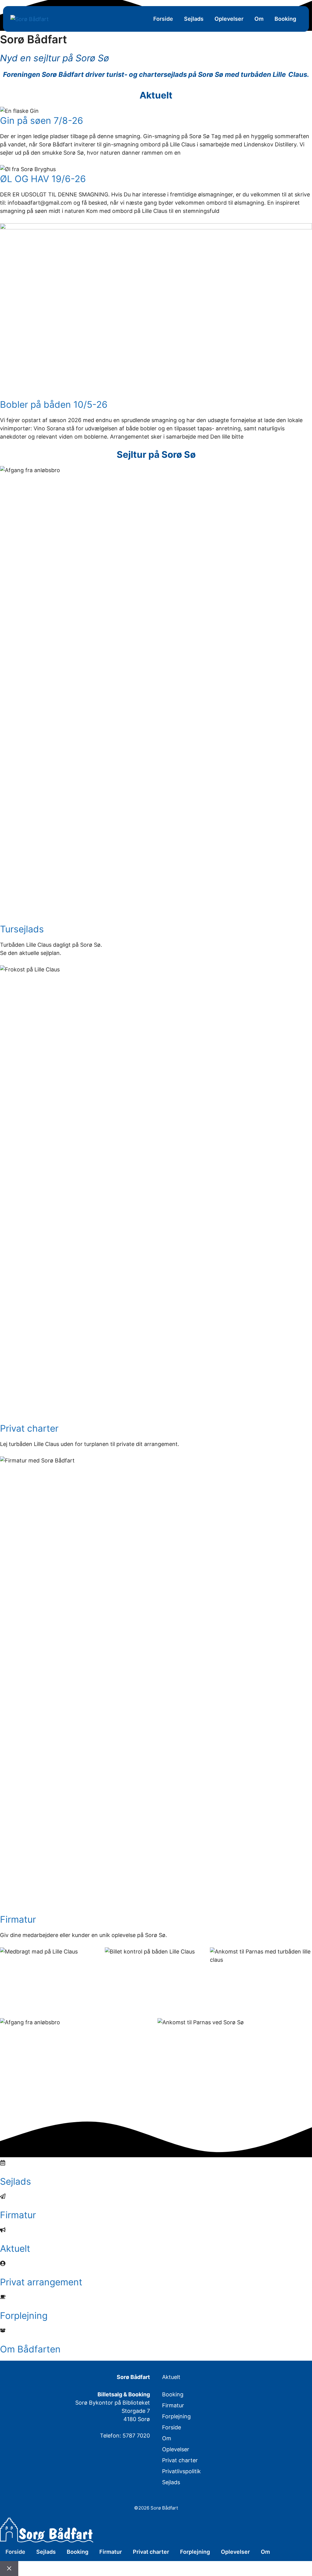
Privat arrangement (41, 2282)
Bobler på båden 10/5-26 (54, 404)
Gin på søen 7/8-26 (42, 120)
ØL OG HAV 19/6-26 (43, 179)
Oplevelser (229, 19)
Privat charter (29, 1428)
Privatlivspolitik (181, 2471)
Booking (285, 19)
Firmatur (18, 1919)
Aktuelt (15, 2248)
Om (259, 19)
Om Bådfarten (30, 2349)
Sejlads (194, 19)
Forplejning (24, 2316)
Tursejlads (22, 929)
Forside (163, 19)
